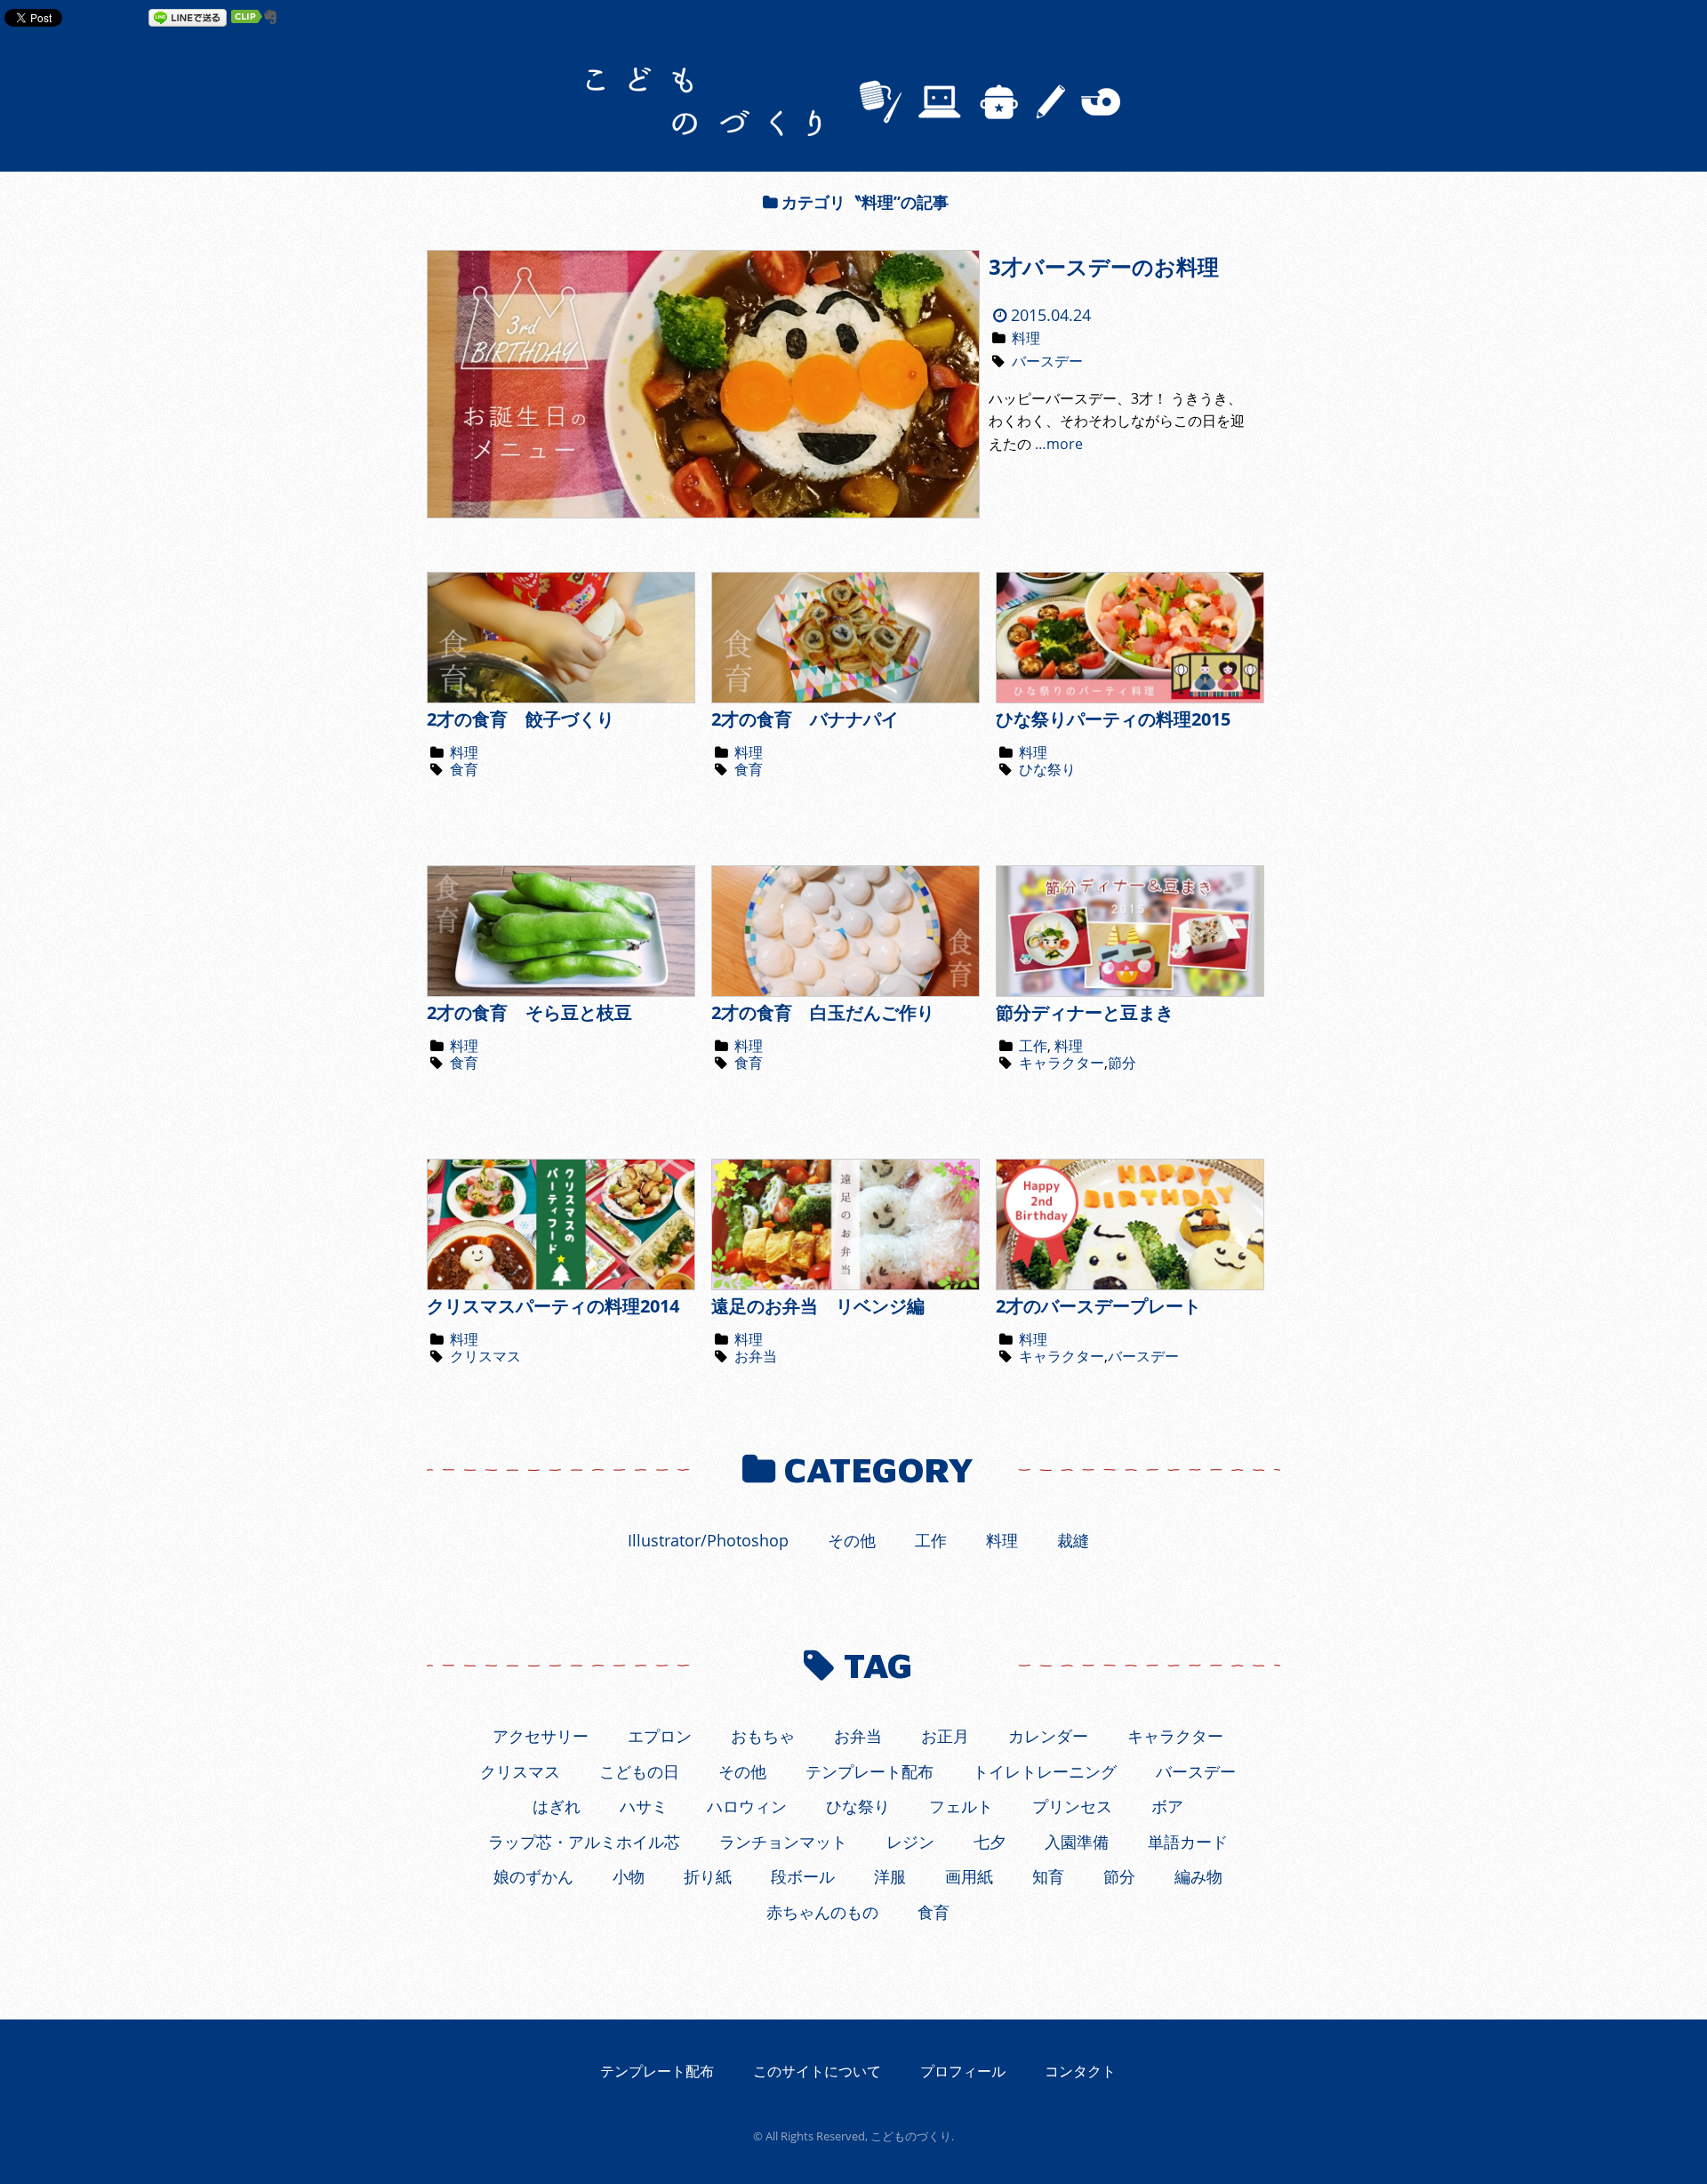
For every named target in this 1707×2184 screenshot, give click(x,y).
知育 (1048, 1876)
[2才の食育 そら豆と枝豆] (561, 992)
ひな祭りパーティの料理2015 (1113, 719)
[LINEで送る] (188, 17)
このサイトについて (817, 2071)
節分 (1122, 1063)
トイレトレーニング (1045, 1771)
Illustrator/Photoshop (708, 1540)
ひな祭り (1047, 769)
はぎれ (557, 1806)
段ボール (803, 1876)
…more (1059, 444)
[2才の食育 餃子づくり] (561, 698)
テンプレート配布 (870, 1771)
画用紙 (969, 1876)
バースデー (1047, 361)
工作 (1033, 1046)
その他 (852, 1540)
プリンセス (1072, 1806)
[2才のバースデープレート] (1130, 1285)
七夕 (990, 1842)
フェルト (961, 1806)
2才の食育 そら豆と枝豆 (529, 1012)
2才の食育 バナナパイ (805, 719)
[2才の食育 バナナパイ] (845, 698)
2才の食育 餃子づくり (521, 719)
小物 (629, 1876)
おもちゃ (763, 1736)
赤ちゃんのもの (822, 1912)
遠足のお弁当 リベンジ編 (818, 1306)
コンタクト (1080, 2071)
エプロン (660, 1736)
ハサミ (644, 1806)
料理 (1026, 338)
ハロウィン (747, 1806)
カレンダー (1048, 1736)
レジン (910, 1842)
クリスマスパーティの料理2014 (553, 1306)
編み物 (1198, 1876)
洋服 (890, 1876)
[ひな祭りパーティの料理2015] (1130, 698)
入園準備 (1077, 1842)
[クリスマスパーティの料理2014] (561, 1285)
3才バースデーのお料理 (1104, 266)
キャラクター (1062, 1063)
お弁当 (756, 1356)
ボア (1167, 1806)
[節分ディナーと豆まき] (1130, 992)
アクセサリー (541, 1736)
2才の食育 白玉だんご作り (823, 1012)
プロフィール (963, 2071)
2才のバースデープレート (1098, 1306)
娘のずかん (533, 1876)
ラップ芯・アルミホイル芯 (584, 1842)
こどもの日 (639, 1771)
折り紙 (708, 1876)
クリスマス (485, 1356)
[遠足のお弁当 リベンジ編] (845, 1285)
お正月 (945, 1736)
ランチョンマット (783, 1842)
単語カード (1188, 1842)
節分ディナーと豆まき (1085, 1012)
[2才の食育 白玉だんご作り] (845, 992)
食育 (464, 769)
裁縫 (1073, 1540)
